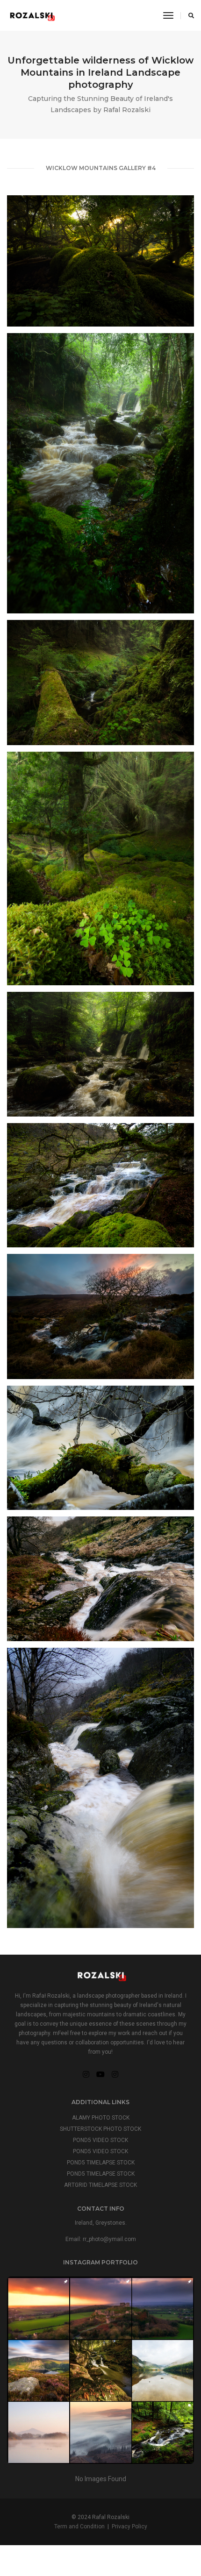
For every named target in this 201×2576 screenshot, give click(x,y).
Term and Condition (79, 2526)
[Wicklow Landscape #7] (100, 1316)
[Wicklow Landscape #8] (100, 1448)
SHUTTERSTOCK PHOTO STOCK (100, 2129)
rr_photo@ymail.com (109, 2239)
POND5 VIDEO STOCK (100, 2140)
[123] (100, 2370)
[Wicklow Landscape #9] (100, 1579)
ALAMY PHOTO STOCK (101, 2118)
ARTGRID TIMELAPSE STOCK (100, 2185)
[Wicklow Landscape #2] (100, 473)
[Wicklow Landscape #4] (100, 868)
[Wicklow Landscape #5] (100, 1054)
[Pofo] (31, 15)
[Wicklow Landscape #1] (100, 261)
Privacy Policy (129, 2526)
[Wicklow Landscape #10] (100, 1788)
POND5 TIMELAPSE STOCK (101, 2163)
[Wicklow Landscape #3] (100, 683)
